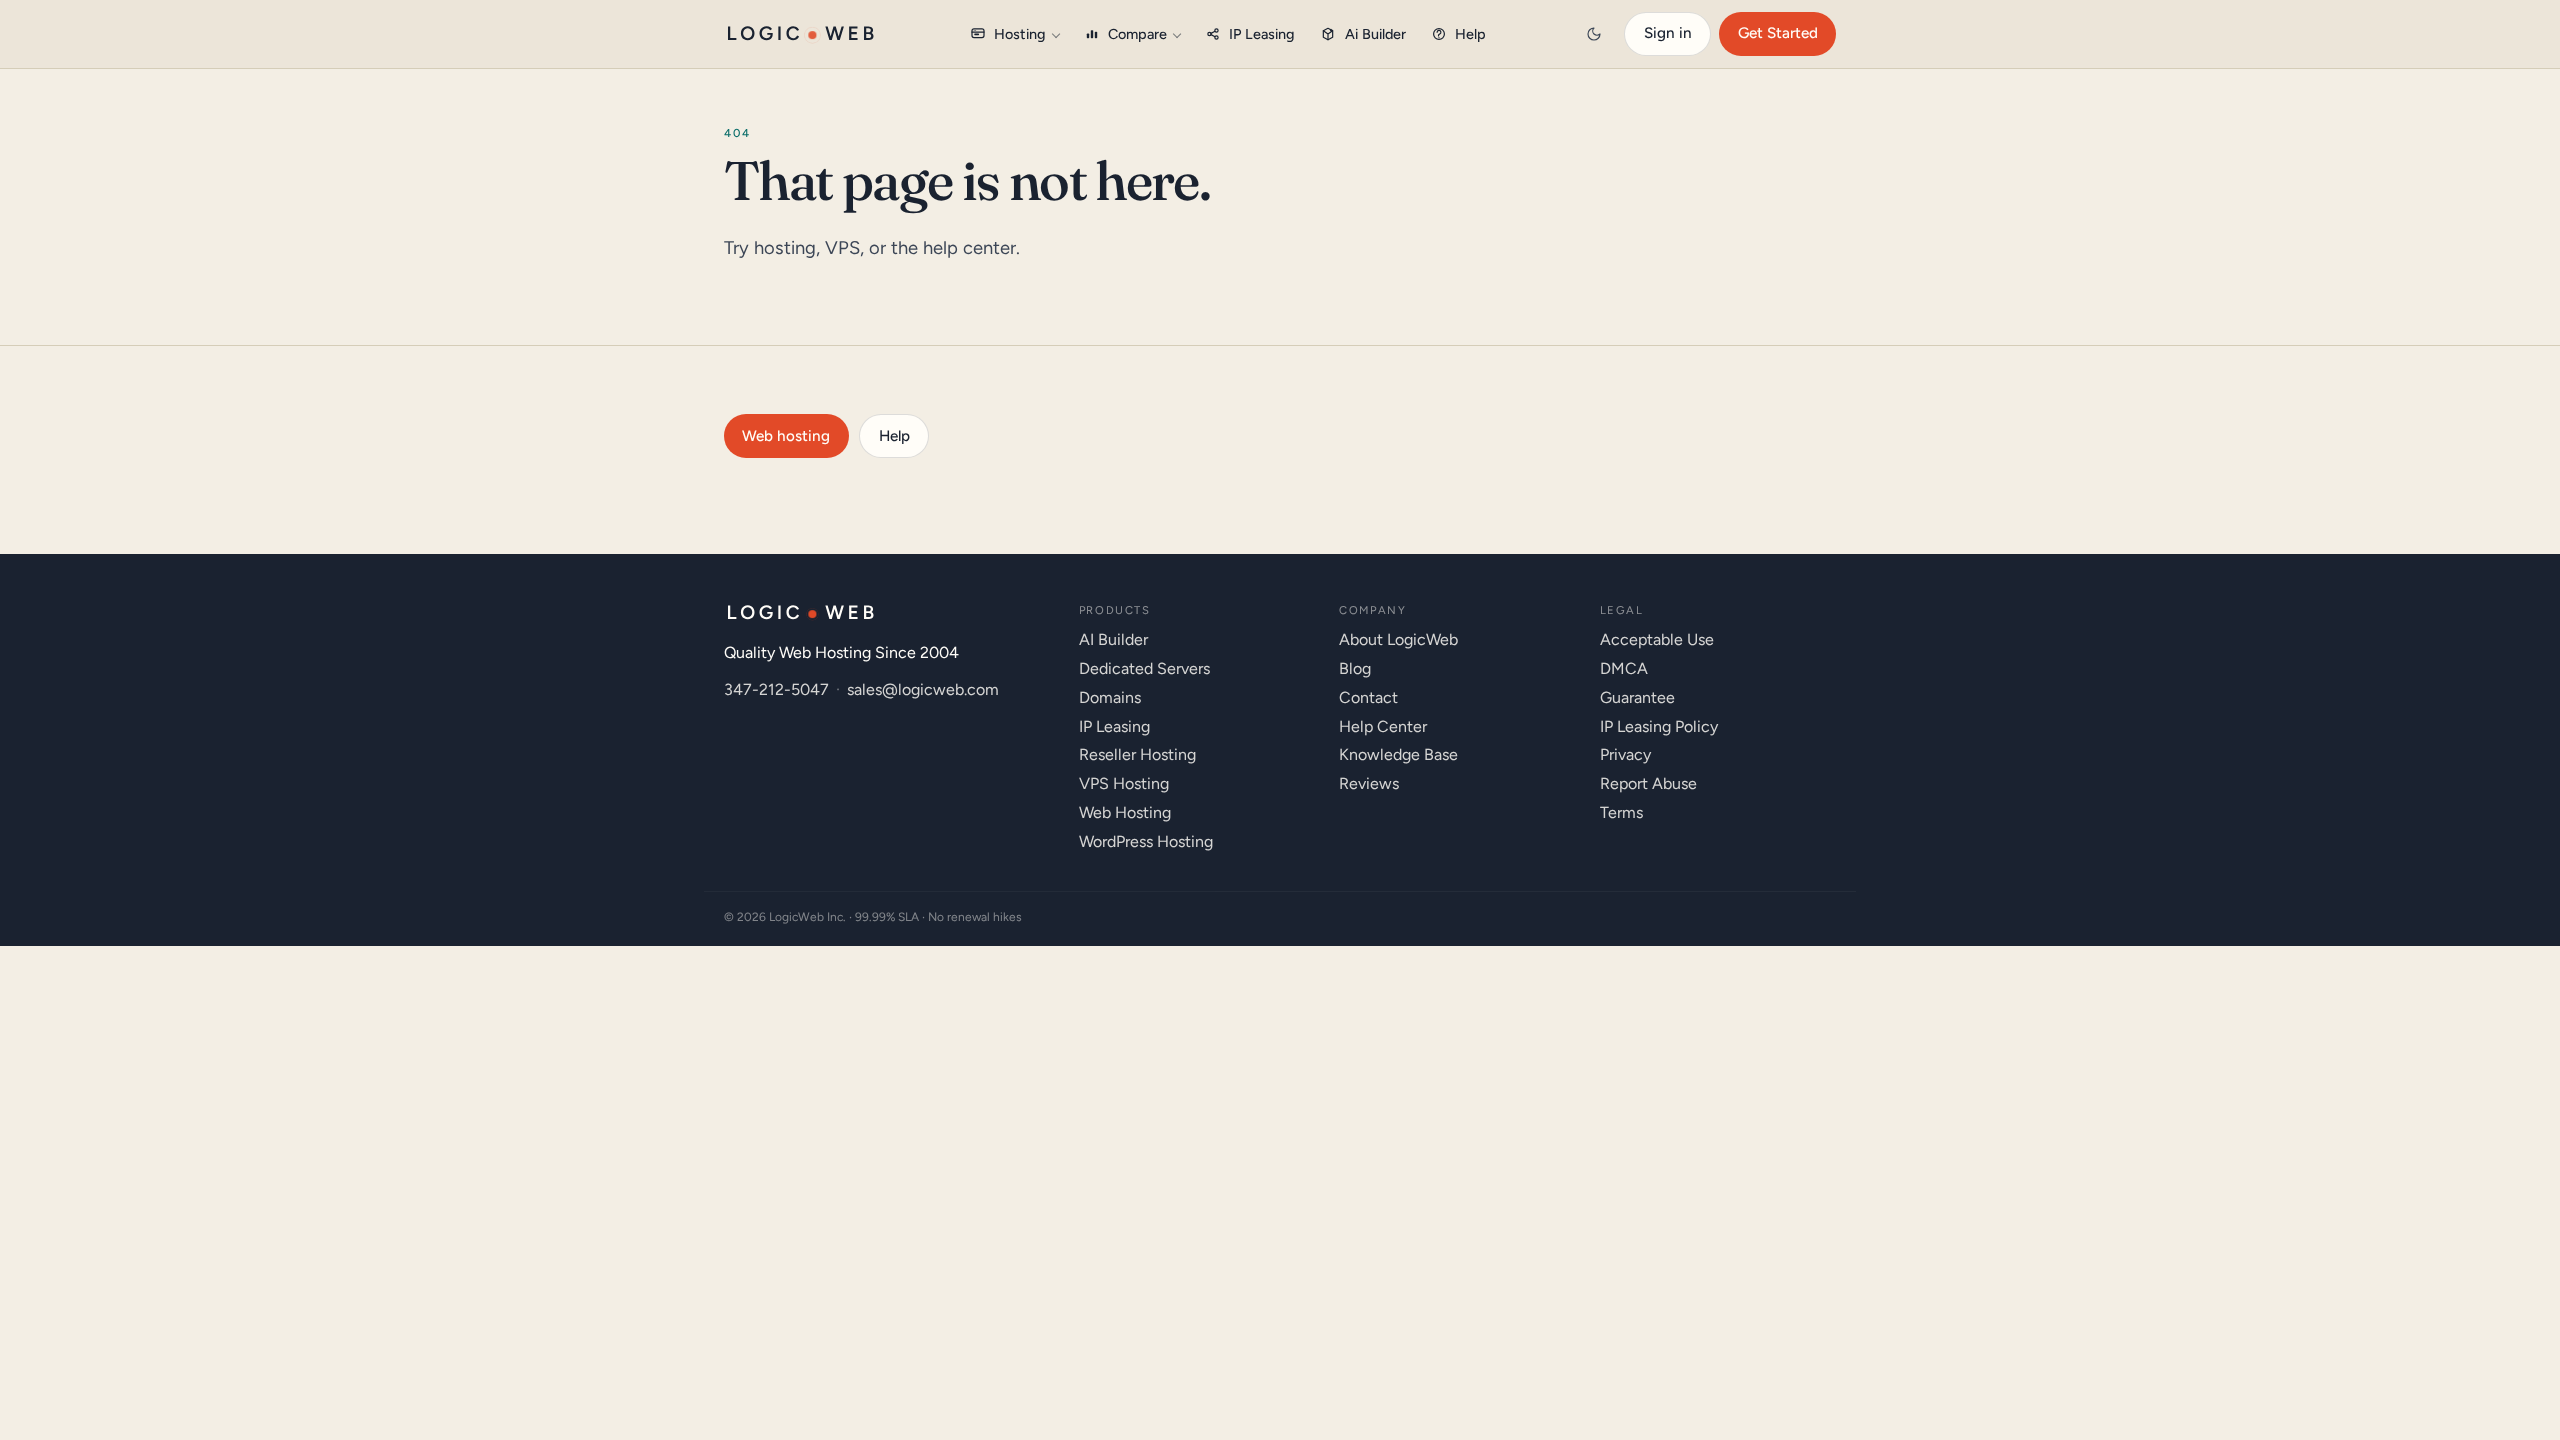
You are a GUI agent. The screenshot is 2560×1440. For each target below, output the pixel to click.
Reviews (1369, 783)
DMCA (1624, 668)
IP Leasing (1262, 34)
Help (1470, 34)
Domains (1110, 697)
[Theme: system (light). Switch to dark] (1594, 34)
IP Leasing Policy (1659, 726)
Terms (1621, 812)
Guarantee (1637, 697)
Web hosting (786, 436)
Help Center (1383, 726)
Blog (1355, 668)
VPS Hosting (1124, 783)
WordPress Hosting (1146, 841)
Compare (1137, 34)
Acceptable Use (1657, 639)
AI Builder (1113, 639)
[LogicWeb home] (801, 34)
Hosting (1020, 34)
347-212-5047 (776, 689)
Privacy (1625, 754)
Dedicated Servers (1144, 668)
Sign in (1668, 33)
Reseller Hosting (1137, 754)
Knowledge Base (1398, 754)
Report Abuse (1648, 783)
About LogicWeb (1398, 639)
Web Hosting (1125, 812)
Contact (1368, 697)
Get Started (1778, 33)
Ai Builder (1375, 34)
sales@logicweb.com (923, 689)
